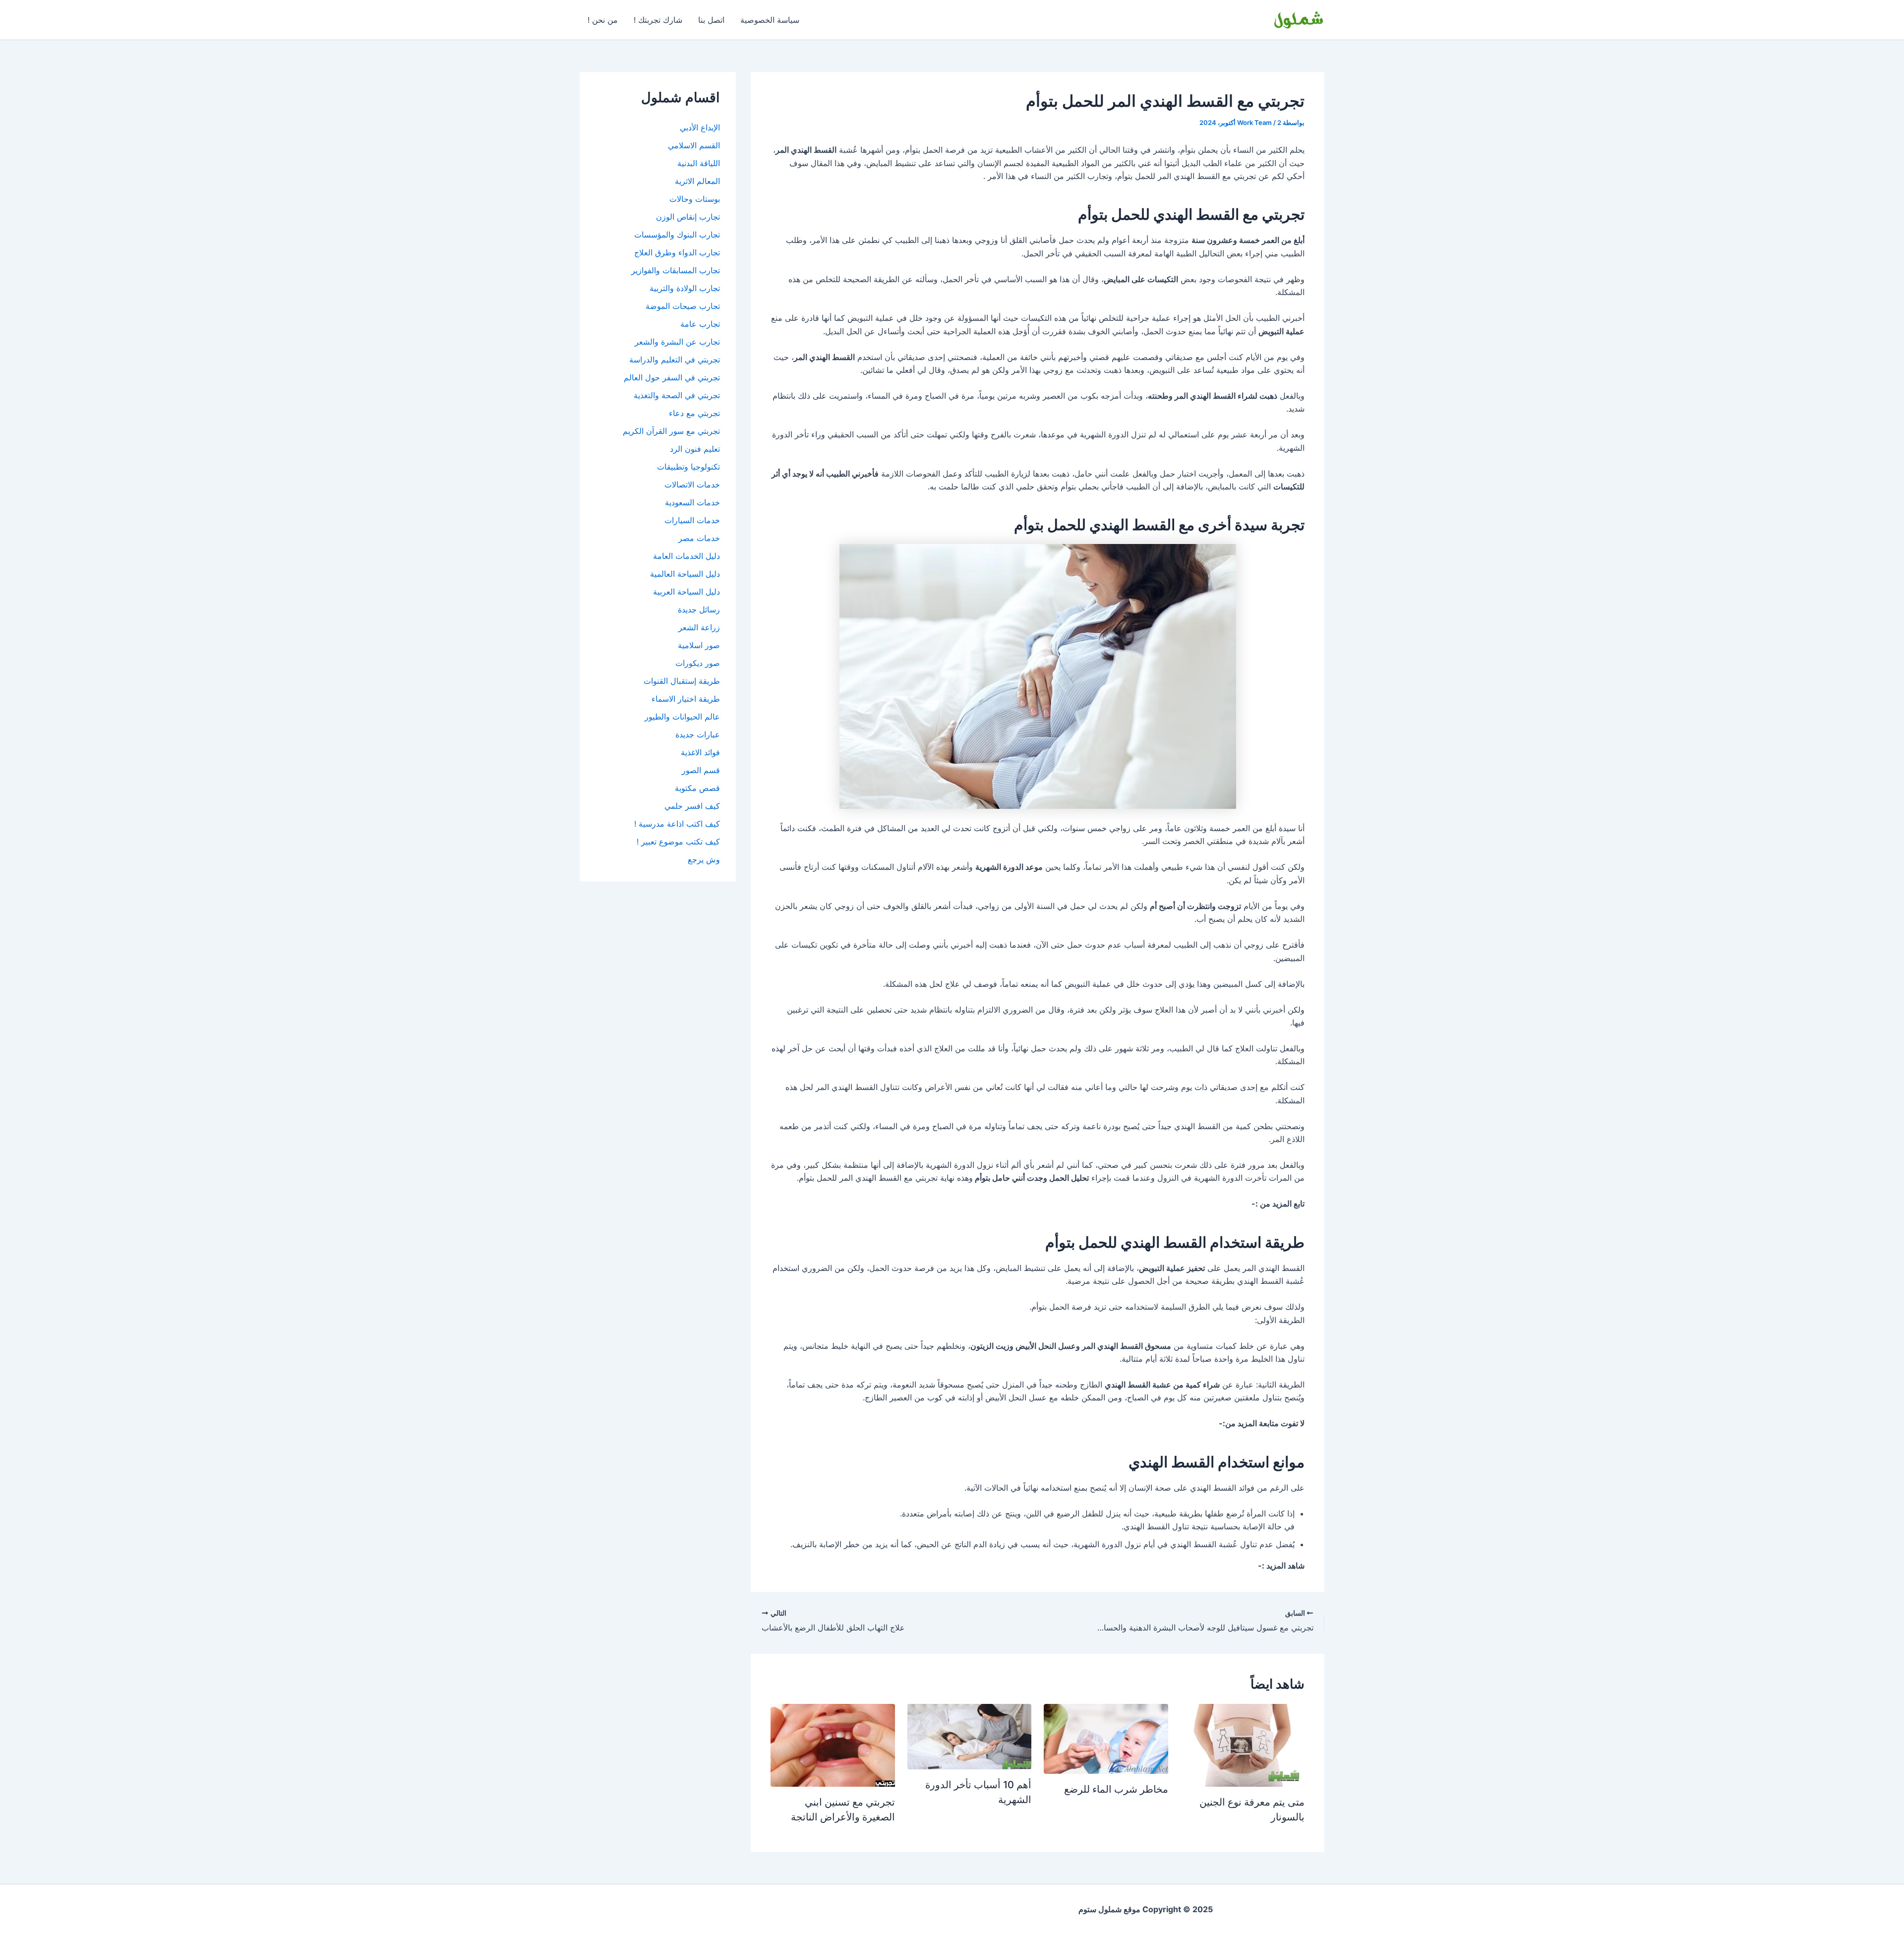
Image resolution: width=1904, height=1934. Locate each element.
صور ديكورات (698, 663)
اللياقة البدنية (699, 163)
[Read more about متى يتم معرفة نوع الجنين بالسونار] (1243, 1745)
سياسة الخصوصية (770, 20)
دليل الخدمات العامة (686, 556)
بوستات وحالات (695, 199)
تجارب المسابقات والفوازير (676, 270)
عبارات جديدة (698, 734)
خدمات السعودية (692, 502)
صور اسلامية (699, 645)
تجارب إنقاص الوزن (688, 217)
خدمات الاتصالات (692, 484)
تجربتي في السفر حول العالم (672, 377)
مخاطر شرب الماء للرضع (1116, 1789)
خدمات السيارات (692, 520)
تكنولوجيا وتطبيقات (688, 467)
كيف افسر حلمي (692, 806)
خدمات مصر (699, 538)
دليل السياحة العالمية (685, 574)
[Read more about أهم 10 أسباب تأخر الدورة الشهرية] (969, 1736)
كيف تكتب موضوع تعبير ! (678, 842)
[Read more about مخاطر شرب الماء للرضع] (1106, 1738)
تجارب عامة (700, 324)
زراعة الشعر (699, 627)
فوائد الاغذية (700, 752)
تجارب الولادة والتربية (685, 288)
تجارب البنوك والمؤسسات (677, 235)
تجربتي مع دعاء (694, 413)
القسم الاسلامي (694, 145)
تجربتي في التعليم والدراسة (675, 360)
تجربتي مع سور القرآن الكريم (671, 431)
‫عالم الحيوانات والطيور (682, 717)
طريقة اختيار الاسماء (686, 699)
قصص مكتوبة (697, 788)
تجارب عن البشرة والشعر (677, 342)
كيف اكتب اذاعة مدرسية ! (677, 824)
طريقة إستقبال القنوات (682, 681)
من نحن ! (603, 20)
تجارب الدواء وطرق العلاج (677, 252)
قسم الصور (701, 770)
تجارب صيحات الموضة (683, 306)
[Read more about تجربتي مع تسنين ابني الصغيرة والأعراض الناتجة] (833, 1745)
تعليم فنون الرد (695, 449)
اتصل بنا (711, 20)
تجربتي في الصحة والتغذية (677, 395)
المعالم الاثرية (697, 181)
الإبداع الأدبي (700, 127)
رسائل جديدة (699, 609)
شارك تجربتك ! (658, 20)
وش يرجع (704, 859)
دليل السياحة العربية (686, 592)
